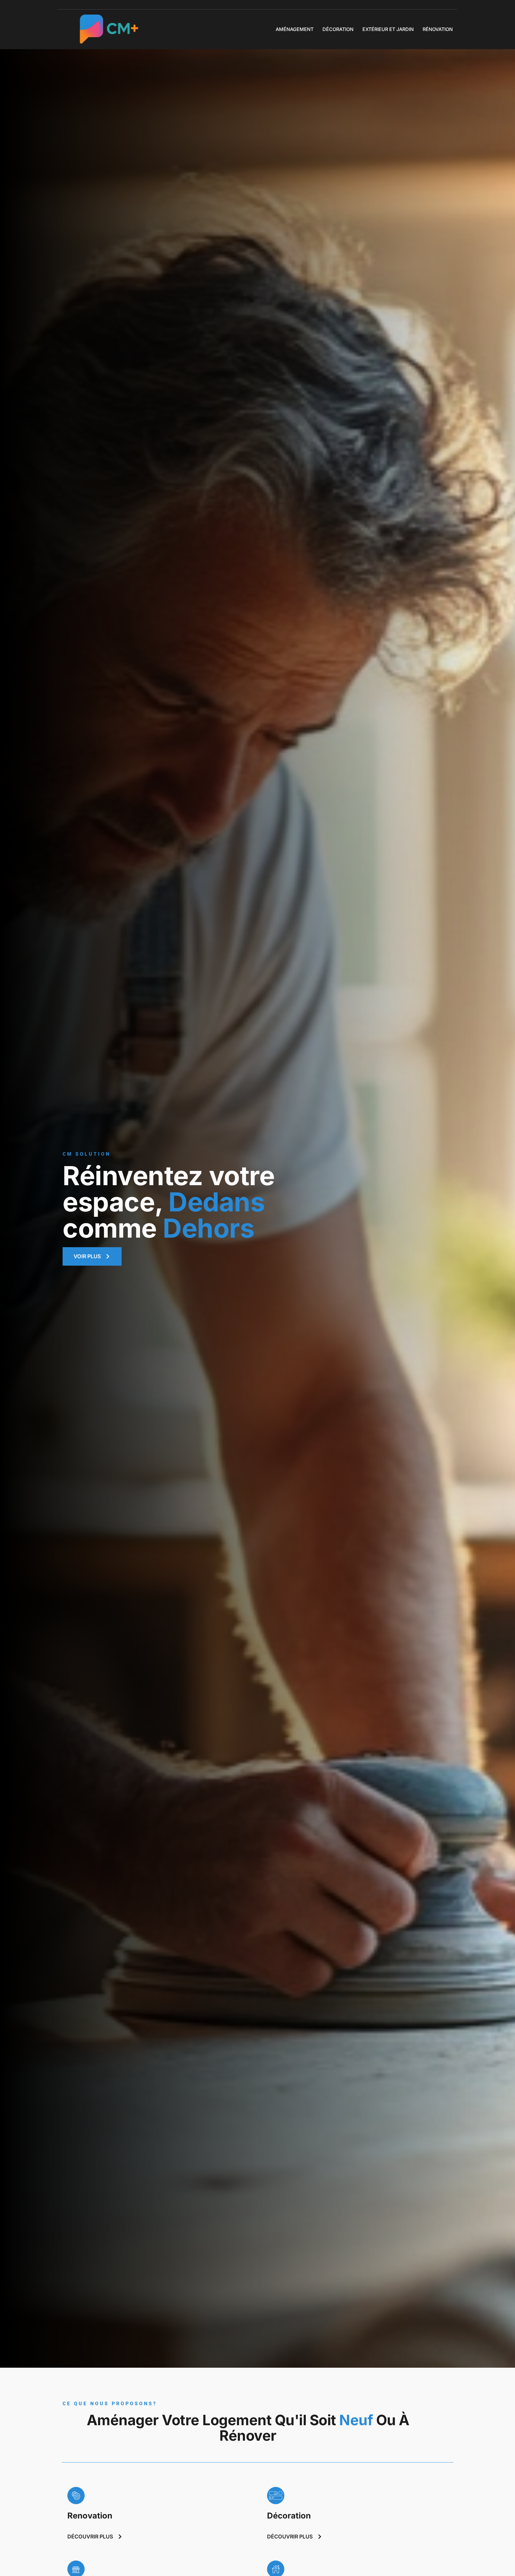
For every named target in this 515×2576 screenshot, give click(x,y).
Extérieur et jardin (388, 29)
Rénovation (438, 29)
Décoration (338, 29)
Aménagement (295, 29)
